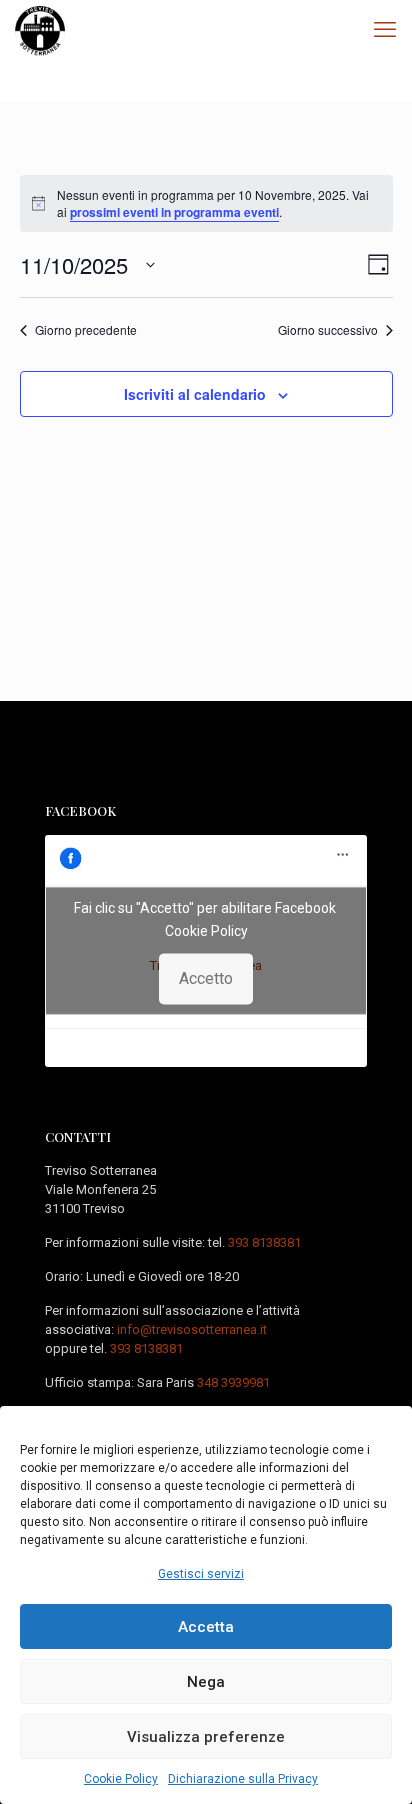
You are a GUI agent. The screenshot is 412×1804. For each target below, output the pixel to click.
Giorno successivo (328, 330)
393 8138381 (264, 1242)
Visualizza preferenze (206, 1737)
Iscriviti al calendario (195, 394)
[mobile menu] (385, 30)
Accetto (206, 978)
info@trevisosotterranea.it (192, 1329)
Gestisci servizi (201, 1574)
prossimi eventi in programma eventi (174, 212)
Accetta (206, 1627)
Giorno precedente (86, 330)
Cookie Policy (121, 1779)
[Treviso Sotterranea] (40, 30)
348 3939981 (233, 1382)
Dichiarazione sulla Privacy (243, 1779)
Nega (206, 1682)
